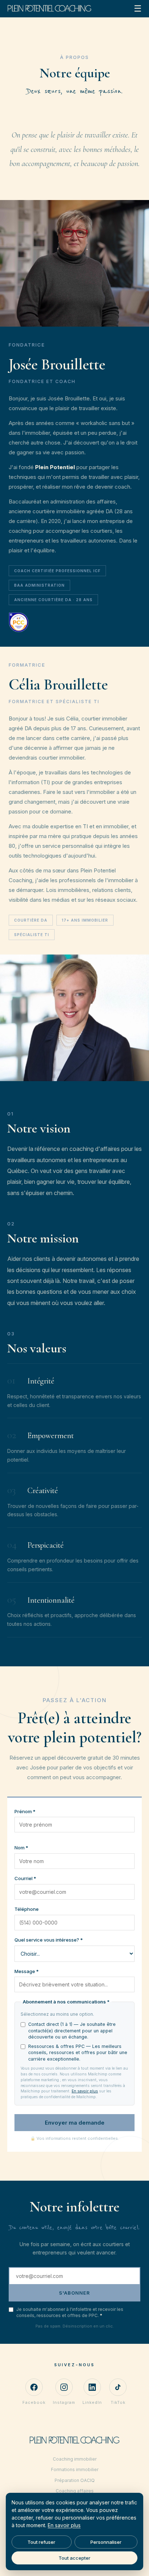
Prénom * (25, 1811)
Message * (27, 1971)
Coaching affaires (75, 2491)
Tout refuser (41, 2542)
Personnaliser (106, 2542)
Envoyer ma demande (75, 2123)
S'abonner (74, 2293)
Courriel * (25, 1878)
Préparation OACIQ (75, 2480)
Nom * (21, 1848)
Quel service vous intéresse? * (49, 1940)
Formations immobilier (75, 2469)
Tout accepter (74, 2558)
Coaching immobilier (75, 2459)
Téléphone (27, 1909)
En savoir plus (85, 2091)
